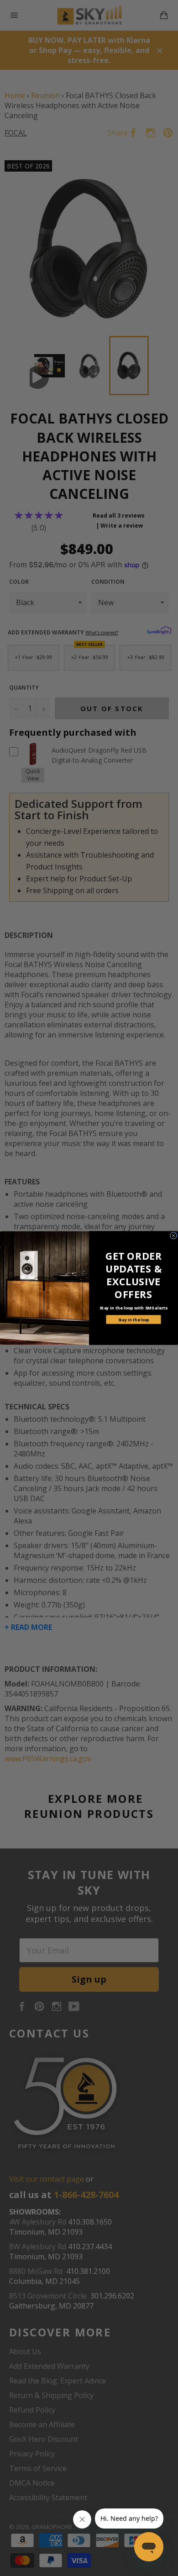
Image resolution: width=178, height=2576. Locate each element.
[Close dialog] (173, 1236)
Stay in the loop (134, 1319)
